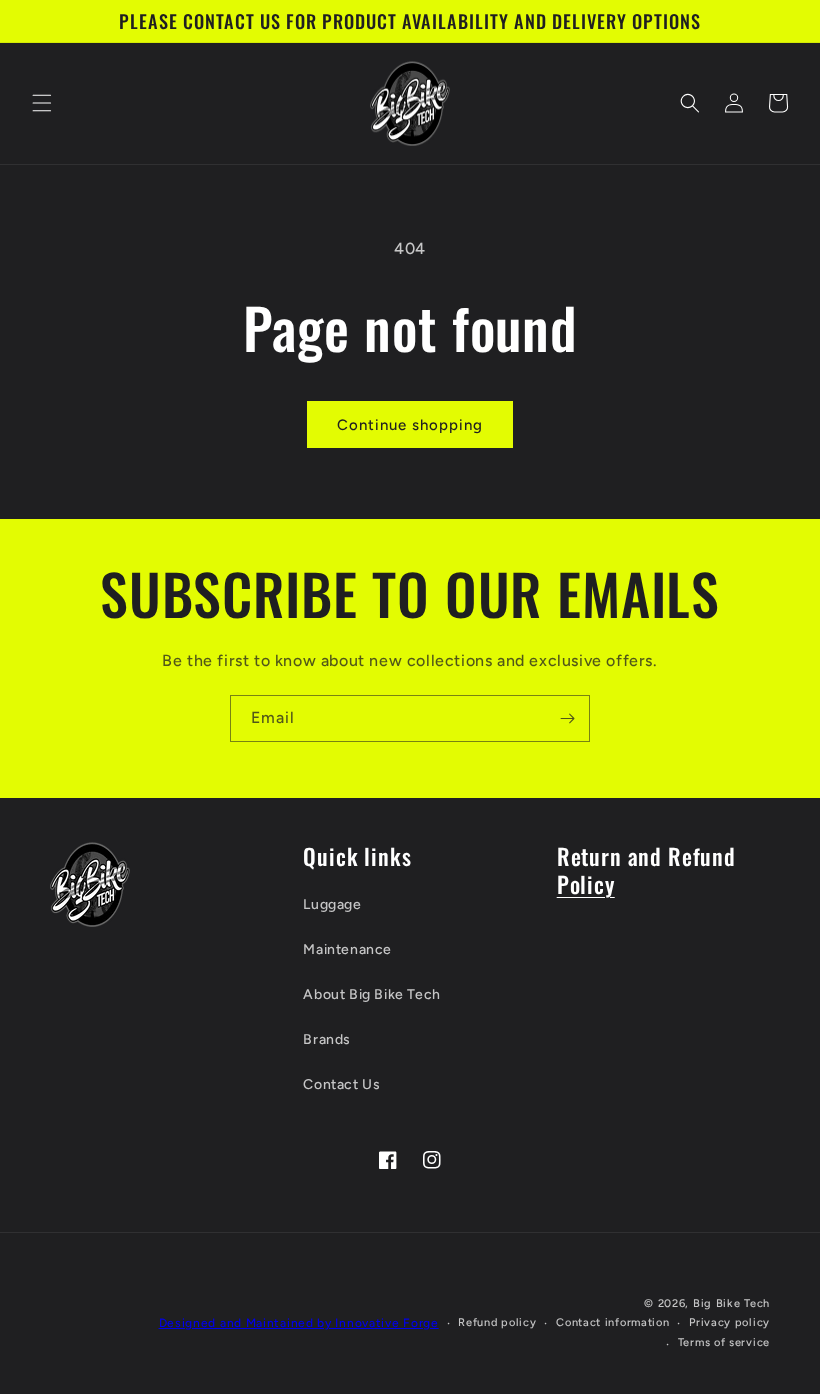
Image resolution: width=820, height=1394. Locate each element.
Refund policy (497, 1322)
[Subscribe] (567, 718)
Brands (327, 1039)
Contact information (612, 1322)
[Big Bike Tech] (90, 884)
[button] (42, 103)
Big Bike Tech (731, 1303)
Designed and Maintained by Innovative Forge (299, 1323)
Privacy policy (729, 1322)
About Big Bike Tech (371, 994)
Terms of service (724, 1342)
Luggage (332, 904)
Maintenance (347, 949)
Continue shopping (410, 425)
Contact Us (341, 1084)
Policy (586, 883)
